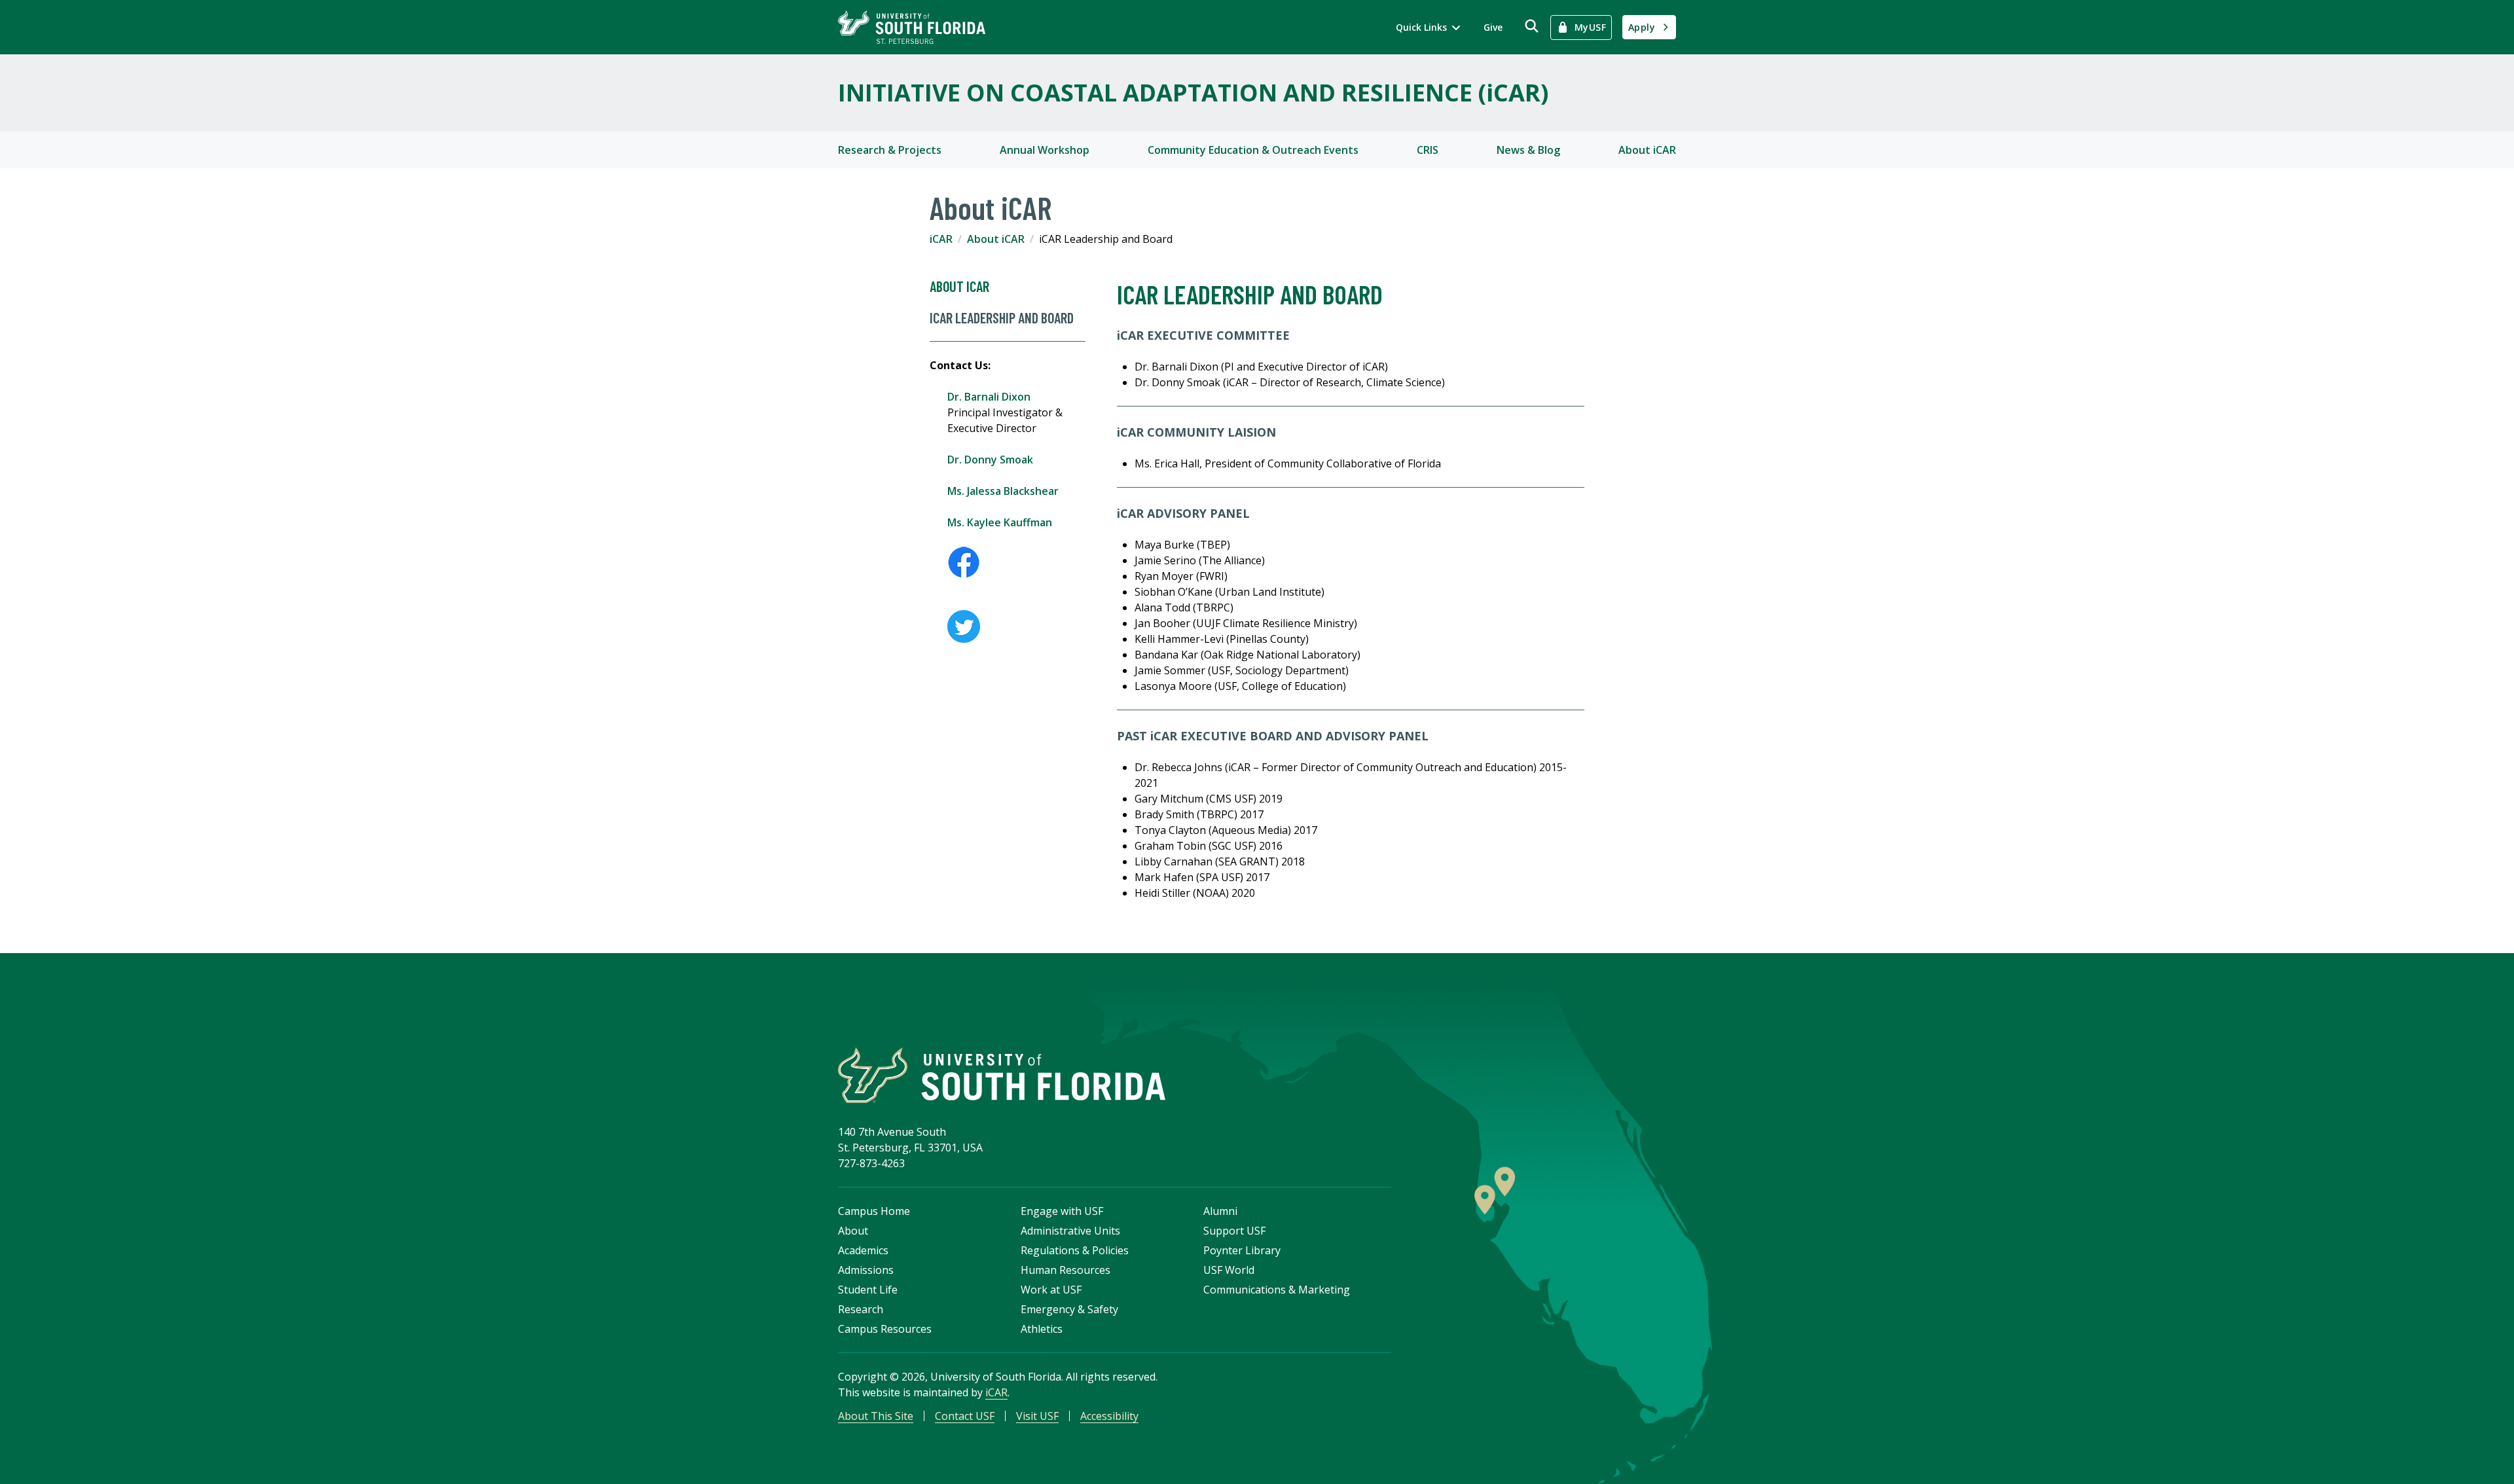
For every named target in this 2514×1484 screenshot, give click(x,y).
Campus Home (874, 1211)
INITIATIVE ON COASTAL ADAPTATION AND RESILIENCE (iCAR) (1193, 93)
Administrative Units (1070, 1231)
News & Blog (1528, 150)
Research (861, 1309)
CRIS (1428, 150)
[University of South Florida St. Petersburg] (912, 27)
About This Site (876, 1416)
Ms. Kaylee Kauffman (1000, 522)
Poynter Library (1242, 1250)
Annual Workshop (1045, 150)
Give (1493, 27)
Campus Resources (885, 1329)
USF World (1229, 1270)
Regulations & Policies (1075, 1250)
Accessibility (1109, 1416)
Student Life (868, 1290)
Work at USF (1051, 1290)
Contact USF (965, 1416)
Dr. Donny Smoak (990, 460)
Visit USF (1037, 1416)
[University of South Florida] (1002, 1075)
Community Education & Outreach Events (1253, 150)
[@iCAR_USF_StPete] (1016, 626)
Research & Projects (890, 150)
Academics (863, 1250)
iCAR (941, 239)
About (853, 1231)
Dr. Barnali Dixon (989, 397)
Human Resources (1066, 1270)
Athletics (1042, 1329)
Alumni (1220, 1211)
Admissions (866, 1270)
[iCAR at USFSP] (1016, 562)
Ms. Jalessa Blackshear (1003, 491)
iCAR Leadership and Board (1002, 317)
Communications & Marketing (1277, 1290)
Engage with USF (1062, 1211)
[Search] (1532, 26)
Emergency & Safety (1069, 1309)
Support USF (1234, 1231)
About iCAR (1647, 150)
